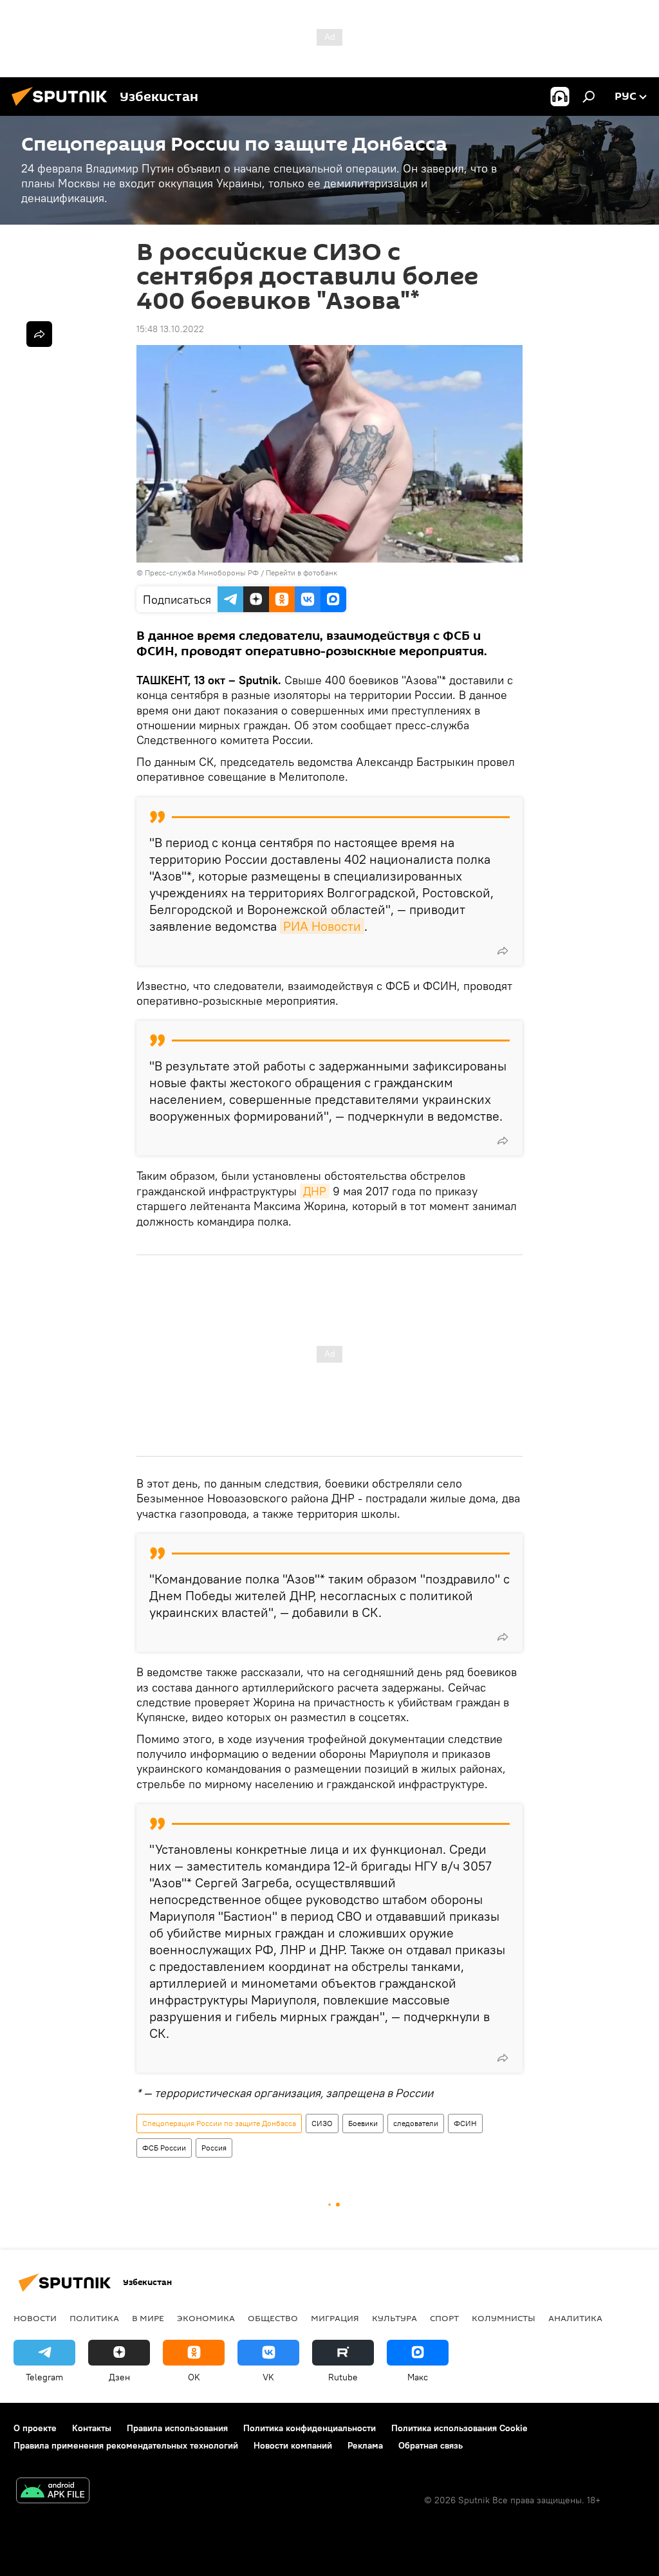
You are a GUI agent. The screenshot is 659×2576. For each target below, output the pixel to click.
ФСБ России (164, 2148)
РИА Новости (322, 926)
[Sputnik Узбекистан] (63, 107)
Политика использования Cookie (459, 2428)
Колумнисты (504, 2318)
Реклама (365, 2445)
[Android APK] (53, 2492)
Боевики (363, 2123)
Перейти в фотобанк (302, 573)
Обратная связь (431, 2445)
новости (35, 2318)
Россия (214, 2148)
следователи (416, 2123)
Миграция (335, 2318)
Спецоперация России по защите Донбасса (219, 2123)
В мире (148, 2318)
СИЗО (322, 2123)
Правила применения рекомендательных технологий (126, 2445)
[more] (503, 951)
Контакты (92, 2428)
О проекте (35, 2428)
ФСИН (465, 2123)
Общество (273, 2318)
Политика (94, 2318)
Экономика (206, 2318)
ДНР (315, 1191)
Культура (394, 2318)
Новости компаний (293, 2445)
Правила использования (177, 2428)
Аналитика (575, 2318)
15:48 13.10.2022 (170, 329)
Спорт (444, 2318)
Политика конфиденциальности (310, 2428)
